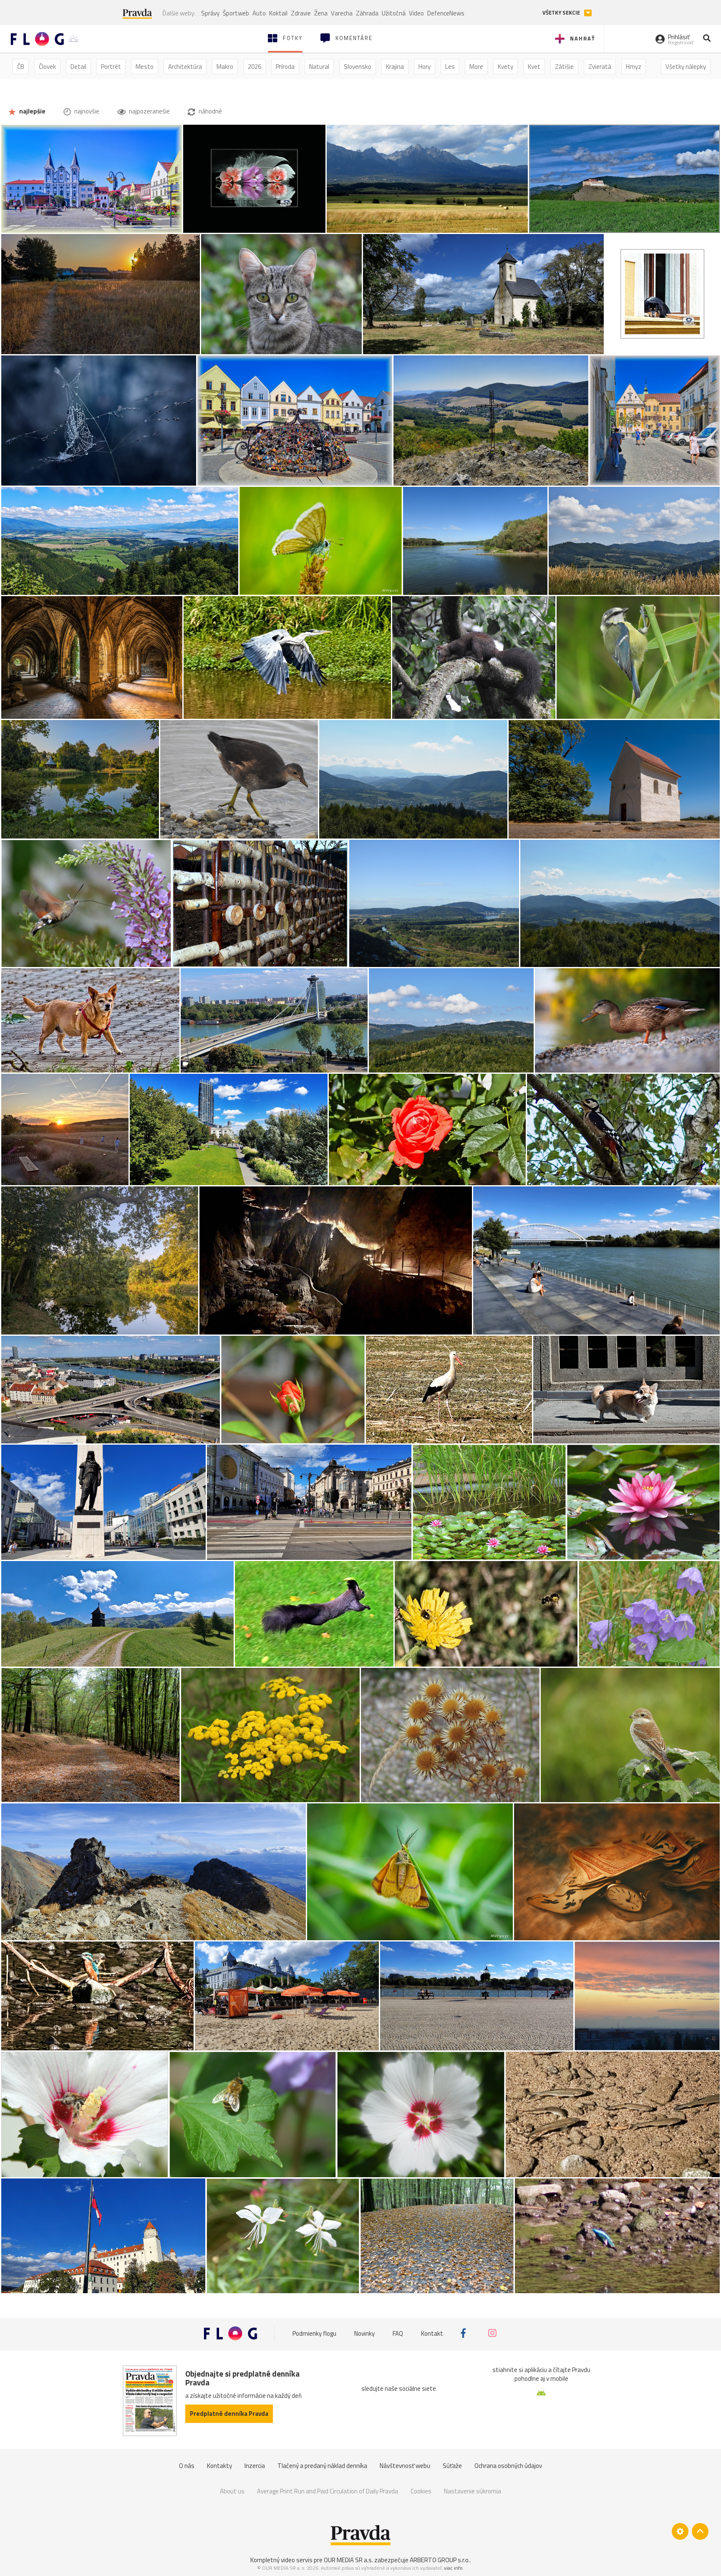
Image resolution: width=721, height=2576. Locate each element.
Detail (78, 67)
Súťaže (452, 2466)
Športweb (236, 13)
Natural (319, 67)
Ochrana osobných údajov (508, 2466)
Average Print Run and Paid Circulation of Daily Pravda (328, 2491)
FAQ (398, 2333)
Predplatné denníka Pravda (229, 2414)
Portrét (111, 67)
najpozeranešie (149, 111)
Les (450, 67)
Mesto (145, 67)
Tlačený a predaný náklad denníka (322, 2466)
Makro (225, 67)
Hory (425, 67)
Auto (259, 13)
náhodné (210, 111)
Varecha (342, 13)
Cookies (421, 2491)
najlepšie (32, 111)
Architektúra (185, 67)
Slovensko (358, 67)
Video (416, 13)
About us (232, 2491)
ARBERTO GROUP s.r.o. (440, 2560)
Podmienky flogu (314, 2333)
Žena (321, 13)
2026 (255, 67)
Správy (210, 13)
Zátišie (564, 67)
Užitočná (394, 13)
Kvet (534, 67)
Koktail (278, 13)
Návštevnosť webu (405, 2466)
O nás (187, 2466)
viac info (453, 2568)
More (476, 67)
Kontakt (432, 2333)
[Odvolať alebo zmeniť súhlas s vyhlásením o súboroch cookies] (680, 2531)
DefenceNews (446, 13)
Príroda (285, 67)
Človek (47, 67)
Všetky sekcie (562, 13)
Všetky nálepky (686, 67)
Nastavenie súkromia (473, 2491)
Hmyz (634, 67)
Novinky (364, 2333)
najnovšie (86, 111)
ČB (21, 67)
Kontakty (219, 2466)
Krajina (395, 67)
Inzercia (255, 2466)
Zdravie (301, 13)
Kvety (505, 67)
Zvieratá (600, 67)
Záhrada (367, 13)
